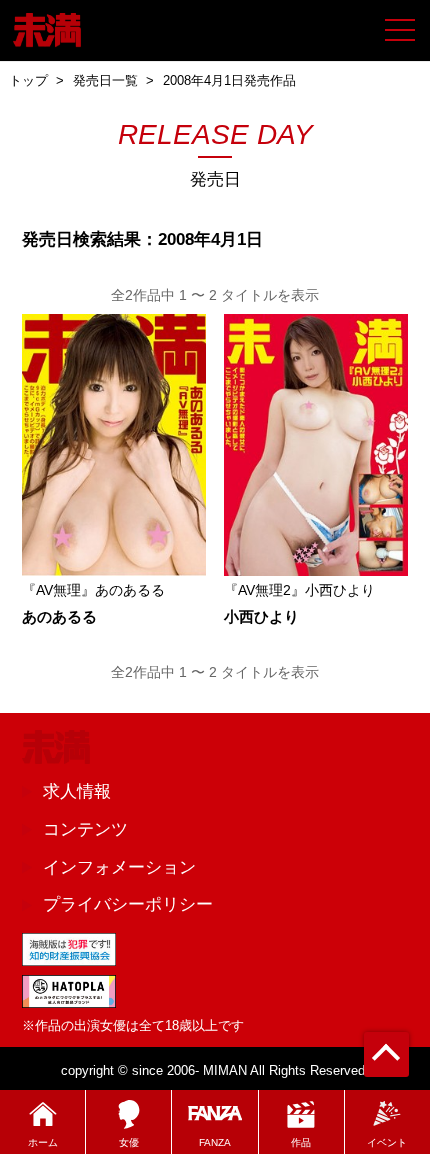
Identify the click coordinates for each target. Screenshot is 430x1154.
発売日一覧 (105, 80)
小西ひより (261, 617)
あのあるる (59, 617)
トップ (28, 80)
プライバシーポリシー (128, 904)
